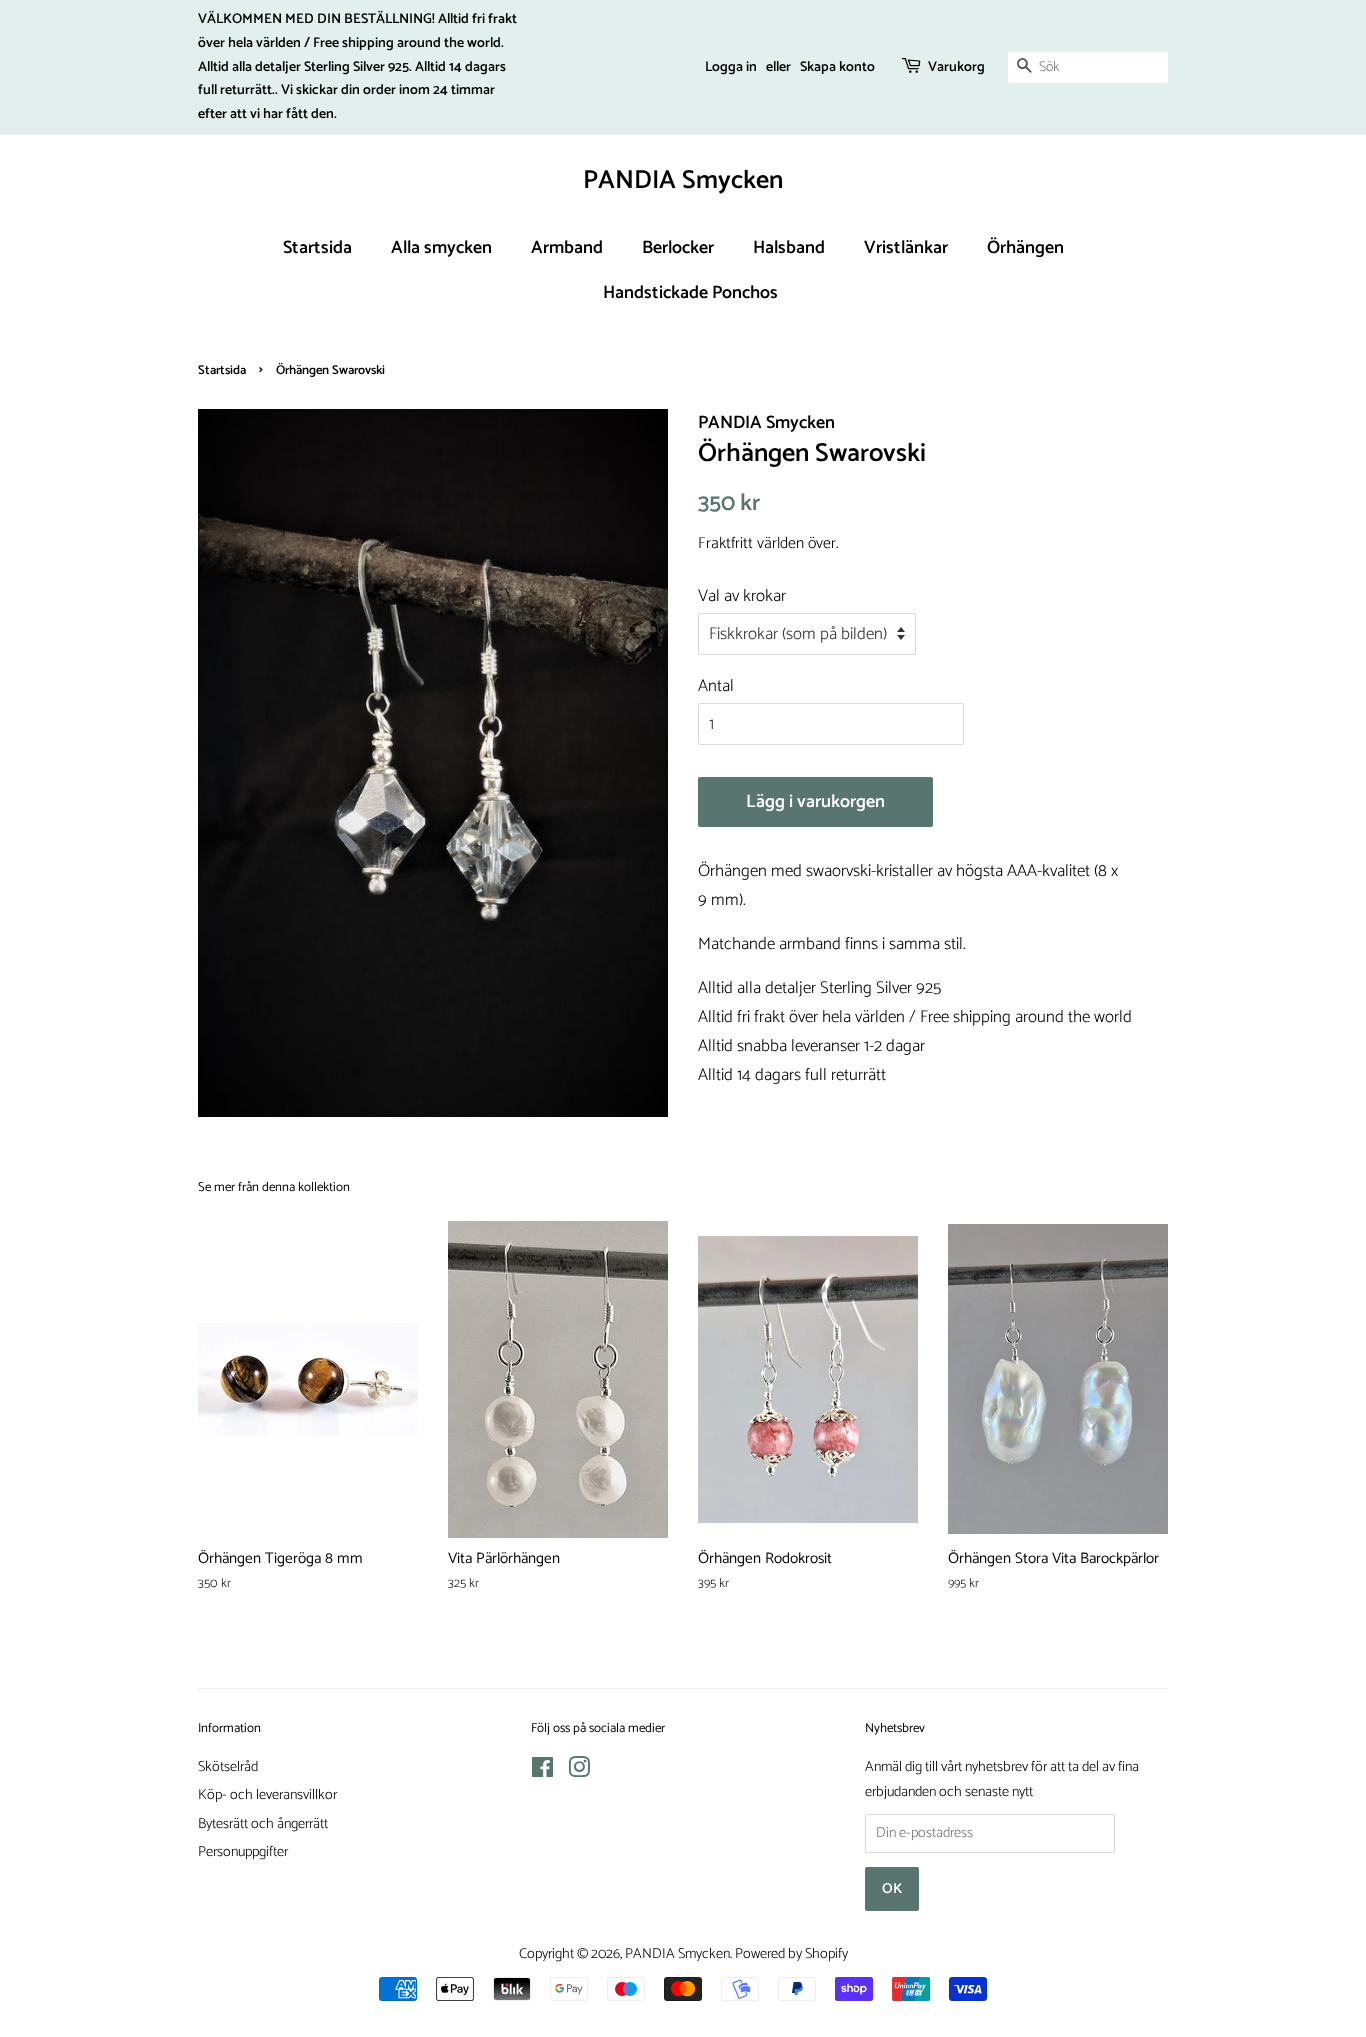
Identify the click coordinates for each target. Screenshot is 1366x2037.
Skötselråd (228, 1767)
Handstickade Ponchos (690, 293)
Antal (716, 686)
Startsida (317, 248)
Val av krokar (742, 596)
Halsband (789, 248)
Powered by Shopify (791, 1954)
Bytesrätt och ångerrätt (263, 1824)
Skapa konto (837, 67)
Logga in (731, 67)
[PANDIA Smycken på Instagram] (579, 1772)
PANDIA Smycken (683, 180)
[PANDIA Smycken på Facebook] (542, 1772)
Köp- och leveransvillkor (267, 1795)
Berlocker (678, 248)
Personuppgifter (243, 1852)
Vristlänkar (906, 248)
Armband (567, 248)
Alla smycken (441, 248)
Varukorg (956, 67)
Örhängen (1025, 248)
